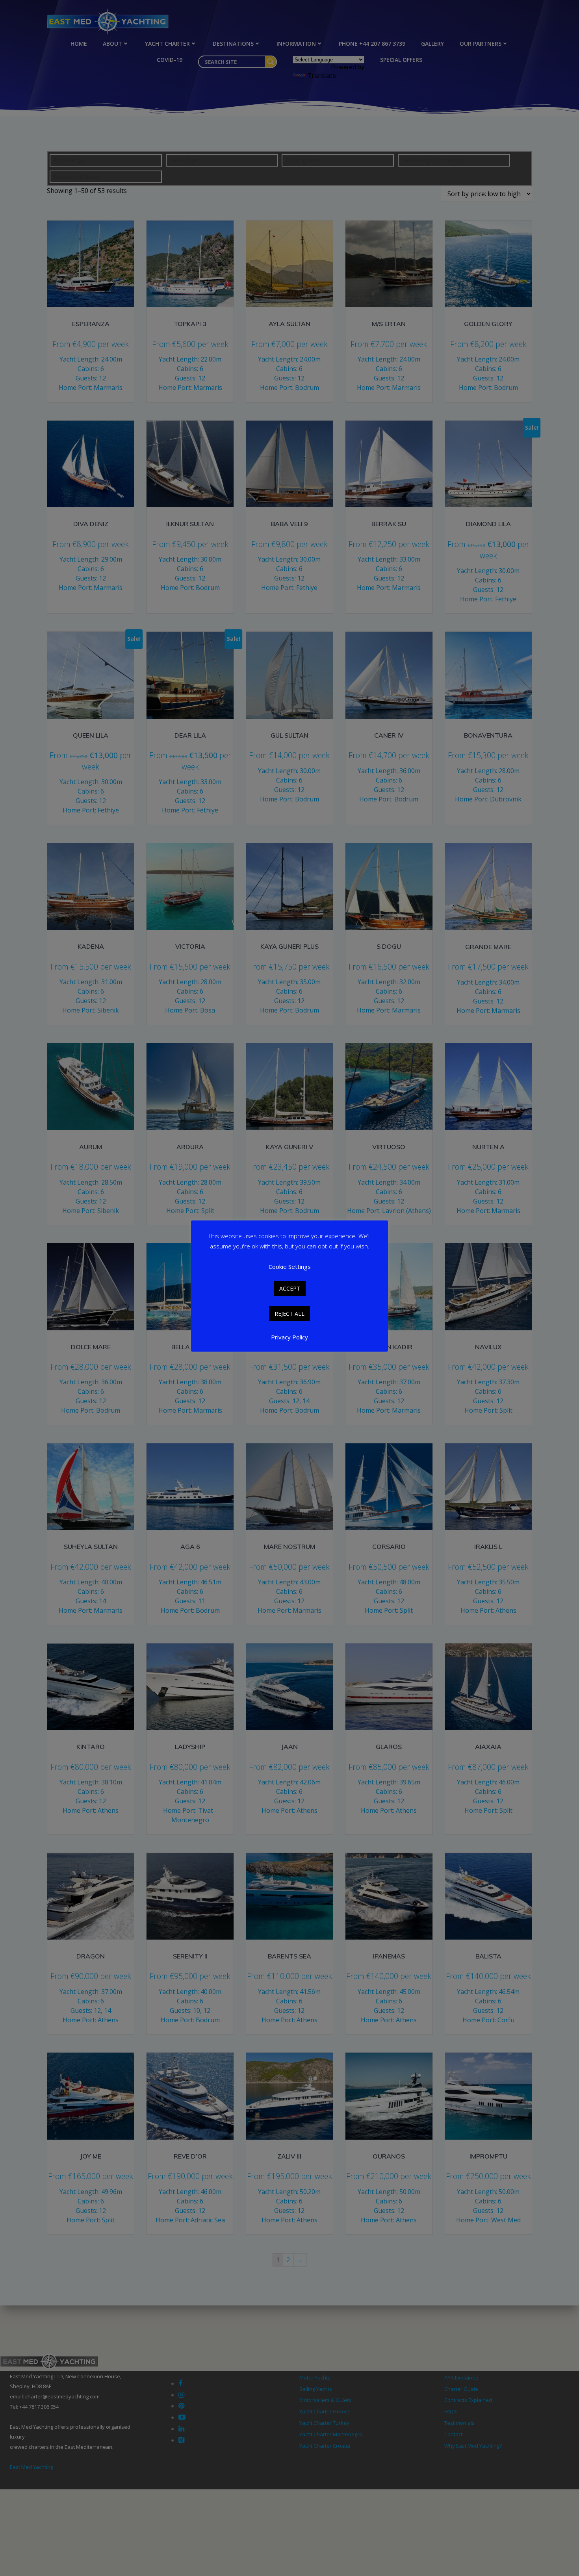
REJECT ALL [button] (289, 1314)
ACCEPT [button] (290, 1288)
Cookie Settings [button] (290, 1267)
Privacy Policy (289, 1337)
